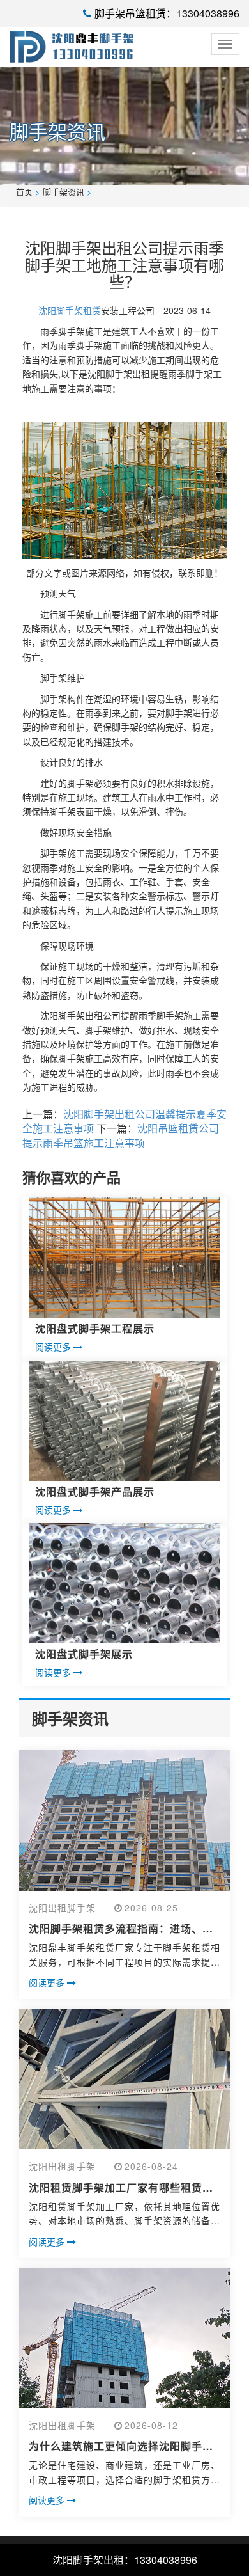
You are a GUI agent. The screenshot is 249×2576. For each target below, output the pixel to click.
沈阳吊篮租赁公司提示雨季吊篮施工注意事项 (121, 1135)
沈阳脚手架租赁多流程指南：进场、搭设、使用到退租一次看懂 (121, 1929)
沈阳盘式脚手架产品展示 (95, 1491)
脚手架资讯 (64, 192)
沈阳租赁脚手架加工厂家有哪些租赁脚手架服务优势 (121, 2188)
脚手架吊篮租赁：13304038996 (167, 13)
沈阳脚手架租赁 (70, 310)
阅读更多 (54, 1347)
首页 (24, 192)
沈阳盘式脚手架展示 (84, 1654)
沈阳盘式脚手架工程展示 (95, 1328)
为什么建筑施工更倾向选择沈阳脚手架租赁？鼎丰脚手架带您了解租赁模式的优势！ (121, 2446)
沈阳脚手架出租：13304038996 (125, 2560)
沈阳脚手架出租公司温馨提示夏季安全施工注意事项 (124, 1121)
